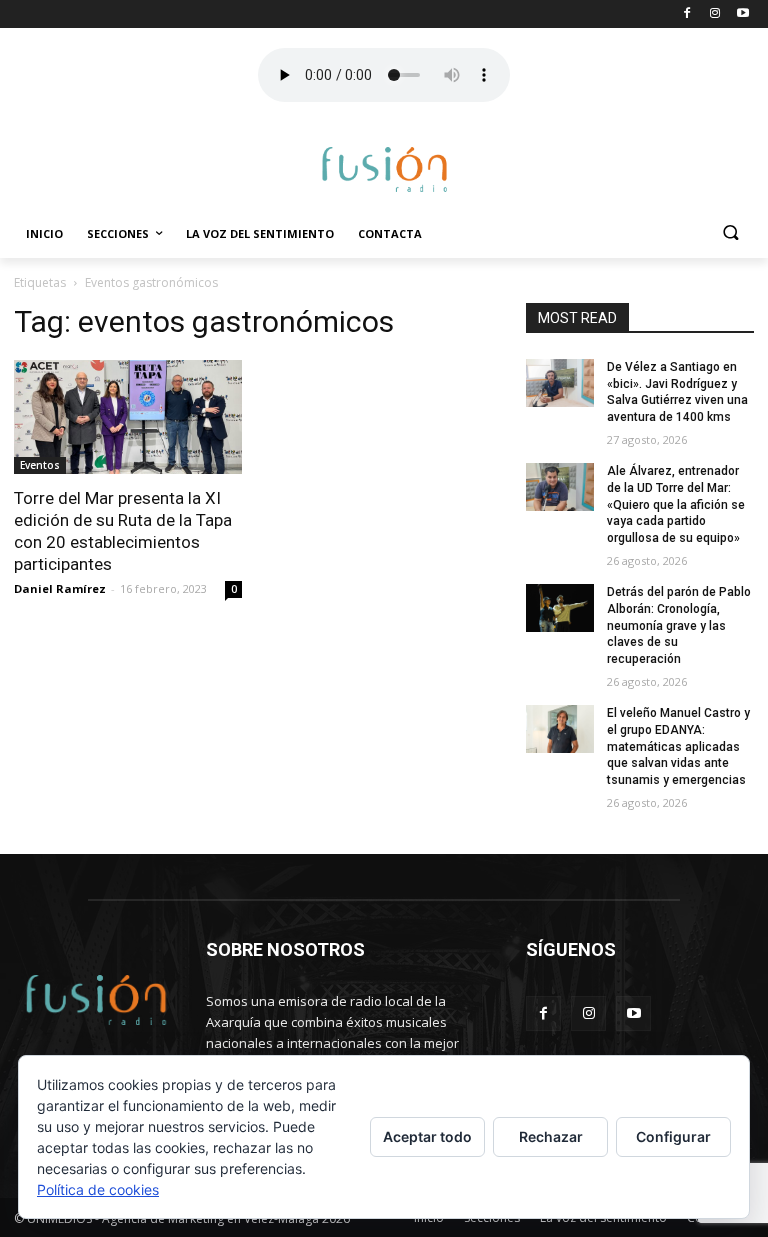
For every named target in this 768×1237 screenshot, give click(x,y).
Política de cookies (98, 1189)
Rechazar (551, 1136)
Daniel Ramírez (60, 588)
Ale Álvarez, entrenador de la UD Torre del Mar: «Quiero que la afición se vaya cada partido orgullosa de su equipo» (676, 504)
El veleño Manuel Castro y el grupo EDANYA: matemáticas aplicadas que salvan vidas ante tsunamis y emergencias (678, 746)
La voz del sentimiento (260, 233)
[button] (730, 234)
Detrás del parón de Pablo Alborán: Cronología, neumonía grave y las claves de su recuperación (679, 625)
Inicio (44, 233)
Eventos (40, 465)
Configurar (673, 1136)
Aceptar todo (427, 1136)
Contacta (390, 233)
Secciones (118, 233)
